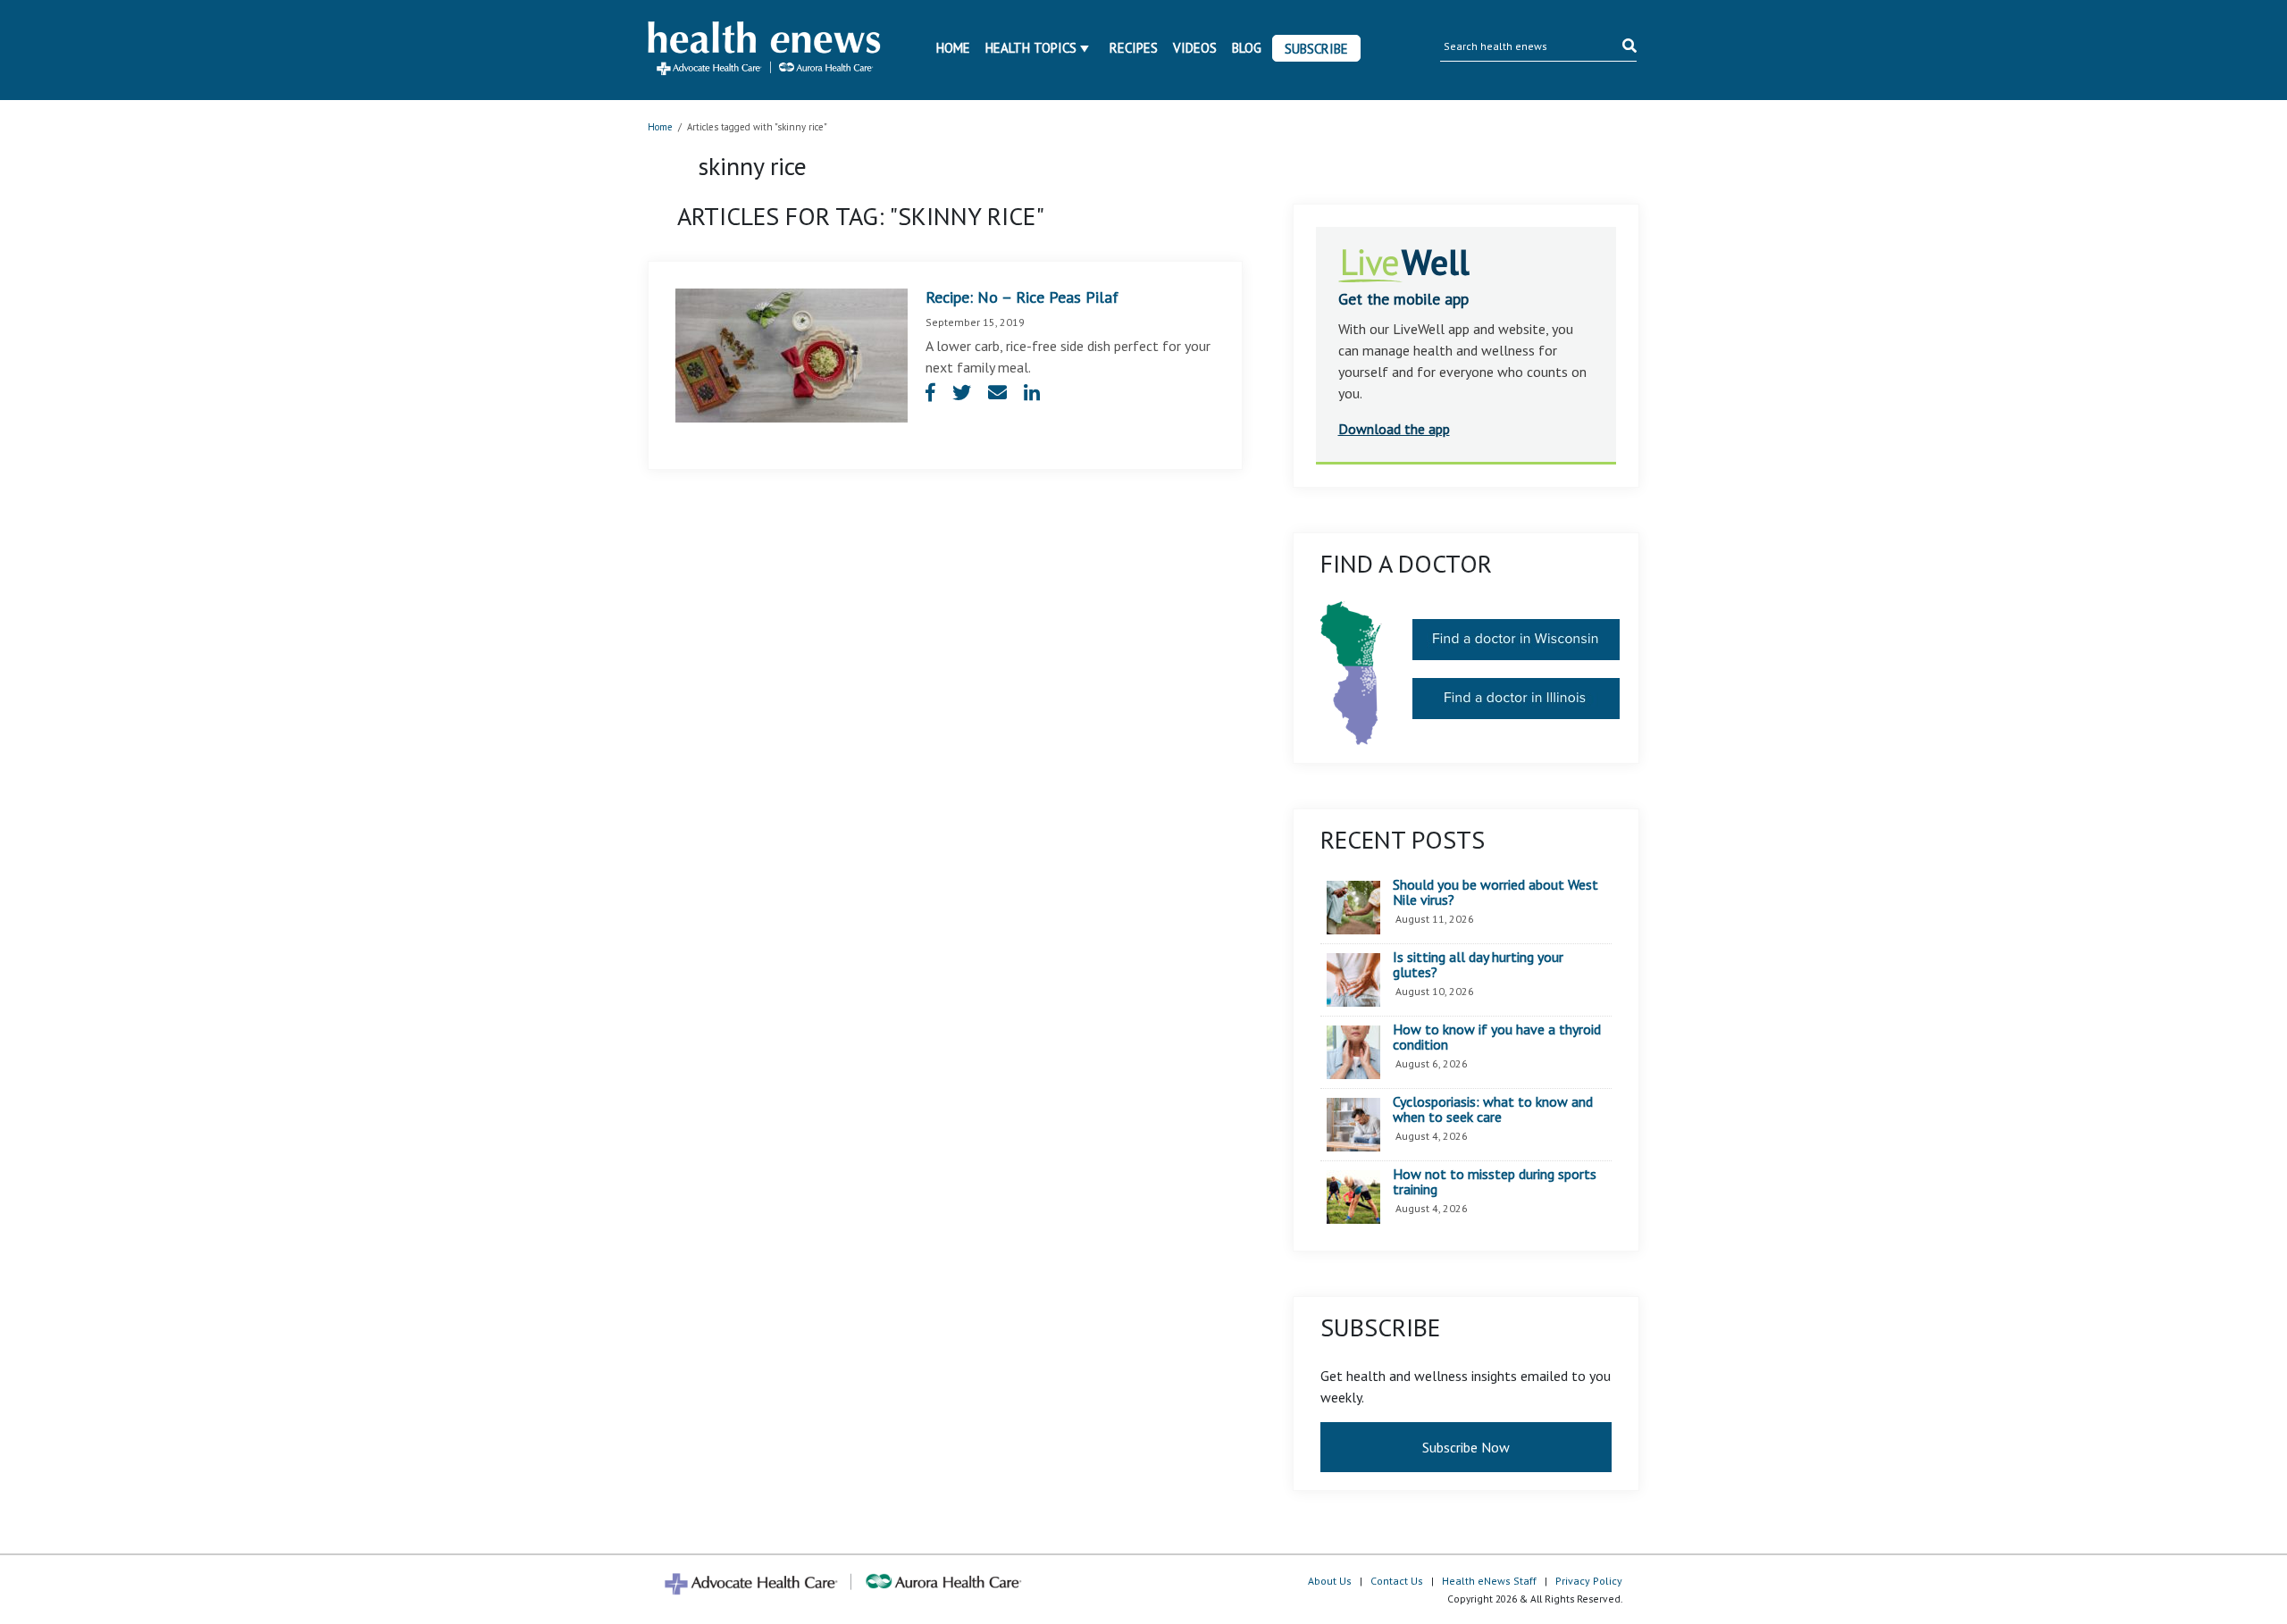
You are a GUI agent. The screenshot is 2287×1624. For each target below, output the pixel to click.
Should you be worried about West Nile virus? (1495, 893)
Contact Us (1397, 1581)
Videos (1195, 48)
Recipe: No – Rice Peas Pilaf (1022, 297)
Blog (1247, 48)
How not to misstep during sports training (1495, 1182)
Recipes (1134, 48)
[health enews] (765, 50)
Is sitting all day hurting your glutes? (1478, 965)
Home (953, 48)
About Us (1330, 1581)
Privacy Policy (1589, 1581)
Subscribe (1316, 49)
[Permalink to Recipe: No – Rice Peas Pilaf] (792, 354)
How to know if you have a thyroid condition (1497, 1038)
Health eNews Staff (1489, 1581)
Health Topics (1031, 48)
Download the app (1394, 429)
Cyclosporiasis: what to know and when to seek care (1493, 1110)
